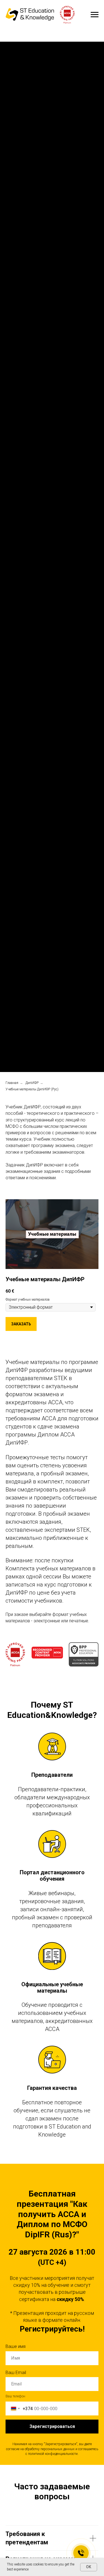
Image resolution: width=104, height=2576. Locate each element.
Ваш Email (16, 2373)
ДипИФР (32, 1083)
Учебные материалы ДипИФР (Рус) (32, 1089)
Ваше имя (16, 2346)
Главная (12, 1083)
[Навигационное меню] (95, 15)
